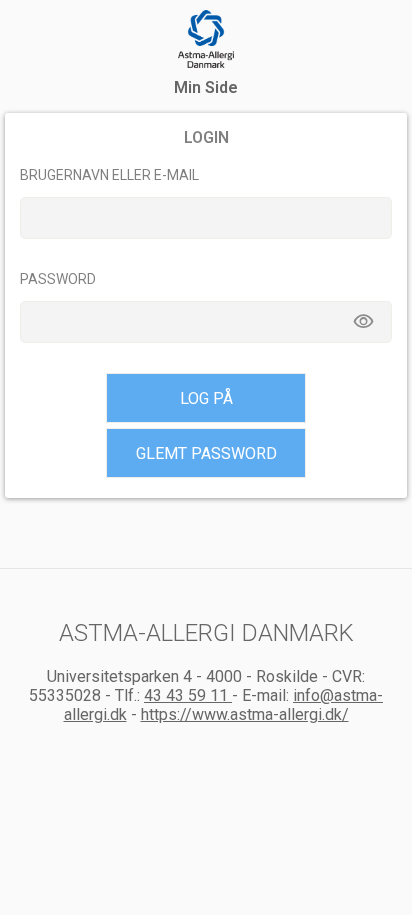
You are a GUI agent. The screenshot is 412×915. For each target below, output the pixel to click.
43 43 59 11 (188, 695)
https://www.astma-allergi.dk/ (245, 714)
